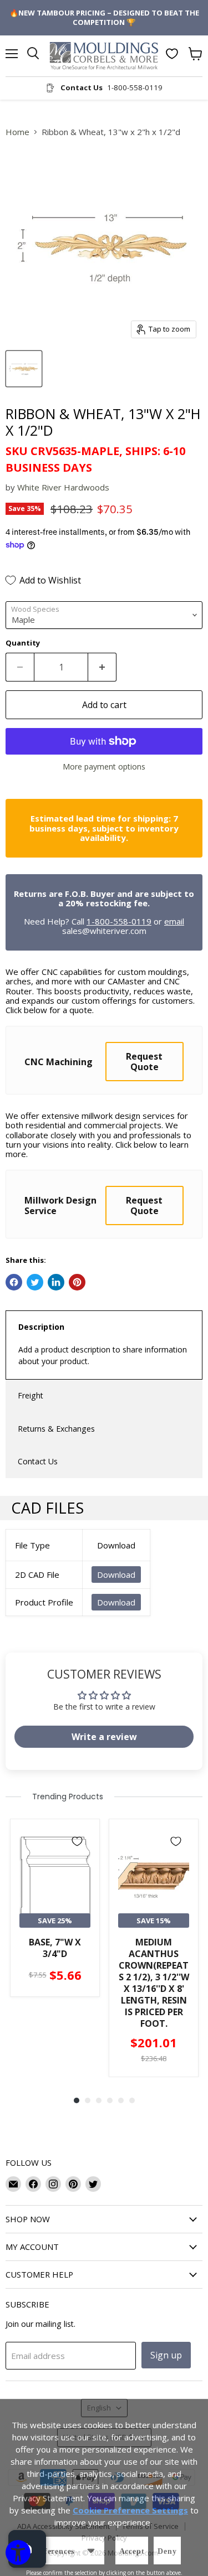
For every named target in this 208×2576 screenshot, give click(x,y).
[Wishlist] (172, 54)
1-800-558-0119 (119, 921)
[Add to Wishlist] (77, 1841)
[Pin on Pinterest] (77, 1282)
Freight (31, 1395)
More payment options (104, 767)
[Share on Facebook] (14, 1282)
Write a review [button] (104, 1737)
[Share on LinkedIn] (56, 1282)
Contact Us (38, 1461)
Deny (167, 2551)
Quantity (23, 643)
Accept (132, 2551)
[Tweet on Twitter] (35, 1282)
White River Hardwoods (63, 487)
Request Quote (144, 1061)
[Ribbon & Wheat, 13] (24, 369)
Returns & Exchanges (56, 1429)
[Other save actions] (91, 2551)
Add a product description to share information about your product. (103, 1355)
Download (116, 1574)
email (174, 921)
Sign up (166, 2355)
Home (17, 132)
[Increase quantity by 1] (102, 667)
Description (41, 1327)
